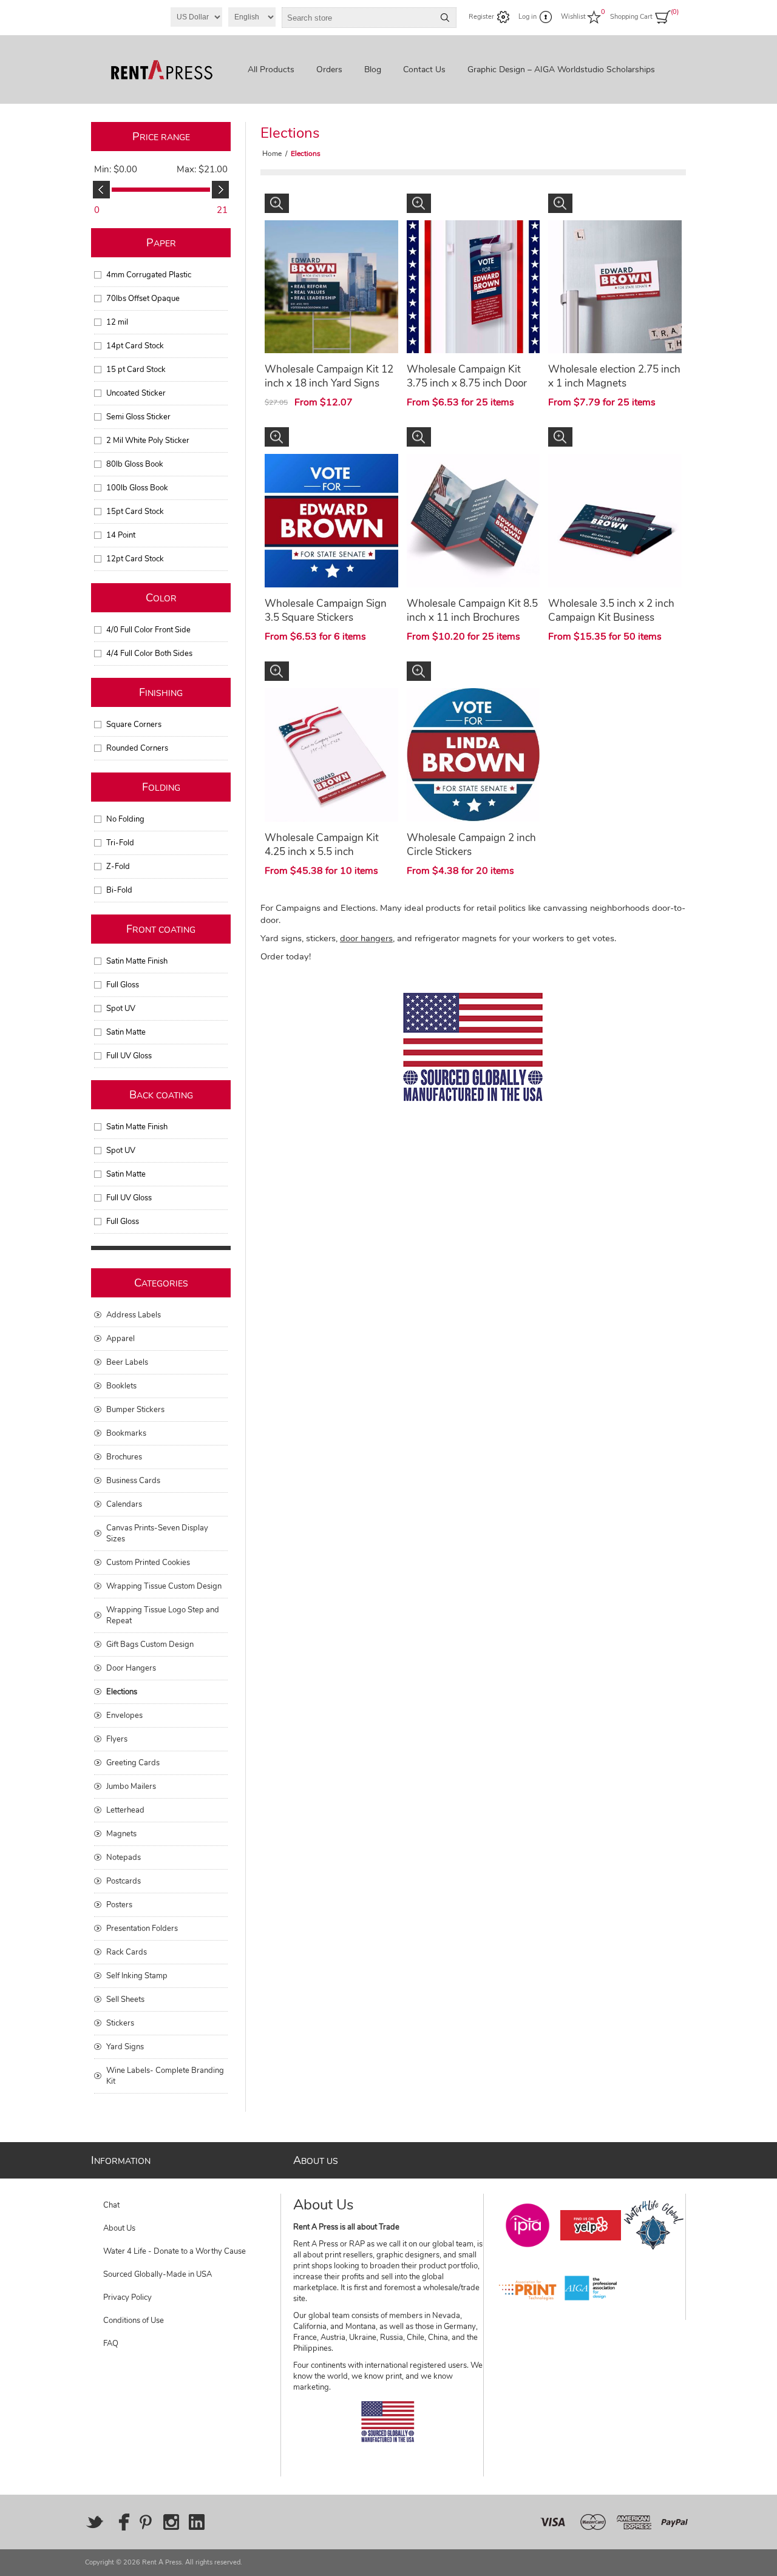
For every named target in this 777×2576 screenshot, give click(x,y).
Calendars (124, 1504)
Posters (119, 1905)
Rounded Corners (137, 748)
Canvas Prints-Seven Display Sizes (157, 1533)
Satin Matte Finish (137, 961)
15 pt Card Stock (136, 370)
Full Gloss (123, 985)
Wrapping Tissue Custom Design (164, 1586)
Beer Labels (127, 1362)
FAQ (111, 2344)
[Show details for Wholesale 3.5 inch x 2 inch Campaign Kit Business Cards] (615, 521)
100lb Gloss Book (137, 488)
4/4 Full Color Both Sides (149, 654)
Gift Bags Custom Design (150, 1645)
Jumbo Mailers (131, 1787)
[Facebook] (120, 2522)
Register (481, 17)
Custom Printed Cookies (148, 1563)
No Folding (125, 819)
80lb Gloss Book (135, 464)
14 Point (121, 535)
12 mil (117, 322)
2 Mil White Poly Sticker (148, 441)
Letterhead (125, 1810)
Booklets (121, 1386)
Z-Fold (118, 867)
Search (445, 18)
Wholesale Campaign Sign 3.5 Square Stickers (326, 610)
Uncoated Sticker (136, 393)
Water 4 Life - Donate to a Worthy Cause (175, 2251)
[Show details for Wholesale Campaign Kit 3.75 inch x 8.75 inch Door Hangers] (473, 287)
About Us (119, 2228)
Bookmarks (126, 1433)
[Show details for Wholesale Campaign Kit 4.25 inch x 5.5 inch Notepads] (331, 755)
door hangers (366, 938)
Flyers (117, 1739)
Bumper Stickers (135, 1410)
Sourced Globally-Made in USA (158, 2274)
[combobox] (358, 18)
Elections (122, 1692)
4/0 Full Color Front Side (148, 630)
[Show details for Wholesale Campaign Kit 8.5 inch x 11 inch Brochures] (473, 521)
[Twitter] (95, 2522)
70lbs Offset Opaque (143, 299)
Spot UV (121, 1009)
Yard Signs (125, 2047)
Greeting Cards (133, 1763)
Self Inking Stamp (137, 1976)
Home (272, 154)
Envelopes (124, 1716)
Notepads (124, 1858)
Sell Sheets (125, 2000)
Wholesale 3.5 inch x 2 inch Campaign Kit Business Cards (611, 617)
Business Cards (133, 1481)
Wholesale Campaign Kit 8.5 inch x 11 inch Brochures (472, 610)
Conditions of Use (134, 2321)
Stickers (120, 2023)
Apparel (120, 1339)
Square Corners (134, 725)
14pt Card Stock (135, 346)
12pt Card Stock (135, 559)
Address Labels (134, 1315)
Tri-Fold (120, 843)
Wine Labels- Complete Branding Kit (165, 2076)
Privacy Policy (127, 2297)
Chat (111, 2205)
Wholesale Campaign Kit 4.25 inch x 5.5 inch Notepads (322, 852)
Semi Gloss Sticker (138, 417)
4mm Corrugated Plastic (149, 275)
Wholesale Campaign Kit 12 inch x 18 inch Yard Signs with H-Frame (329, 383)
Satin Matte (126, 1032)
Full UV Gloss (129, 1056)
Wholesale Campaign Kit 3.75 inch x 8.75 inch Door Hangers (467, 383)
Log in (528, 17)
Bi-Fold (119, 890)
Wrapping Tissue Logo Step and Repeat (163, 1615)
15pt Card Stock (135, 512)
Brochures (124, 1457)
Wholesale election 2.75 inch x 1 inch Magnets (614, 376)
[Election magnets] (615, 287)
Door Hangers (131, 1668)
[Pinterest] (146, 2522)
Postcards (124, 1881)
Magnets (121, 1834)
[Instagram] (171, 2522)
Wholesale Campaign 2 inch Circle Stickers (471, 845)
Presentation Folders (142, 1929)
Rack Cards (127, 1952)
